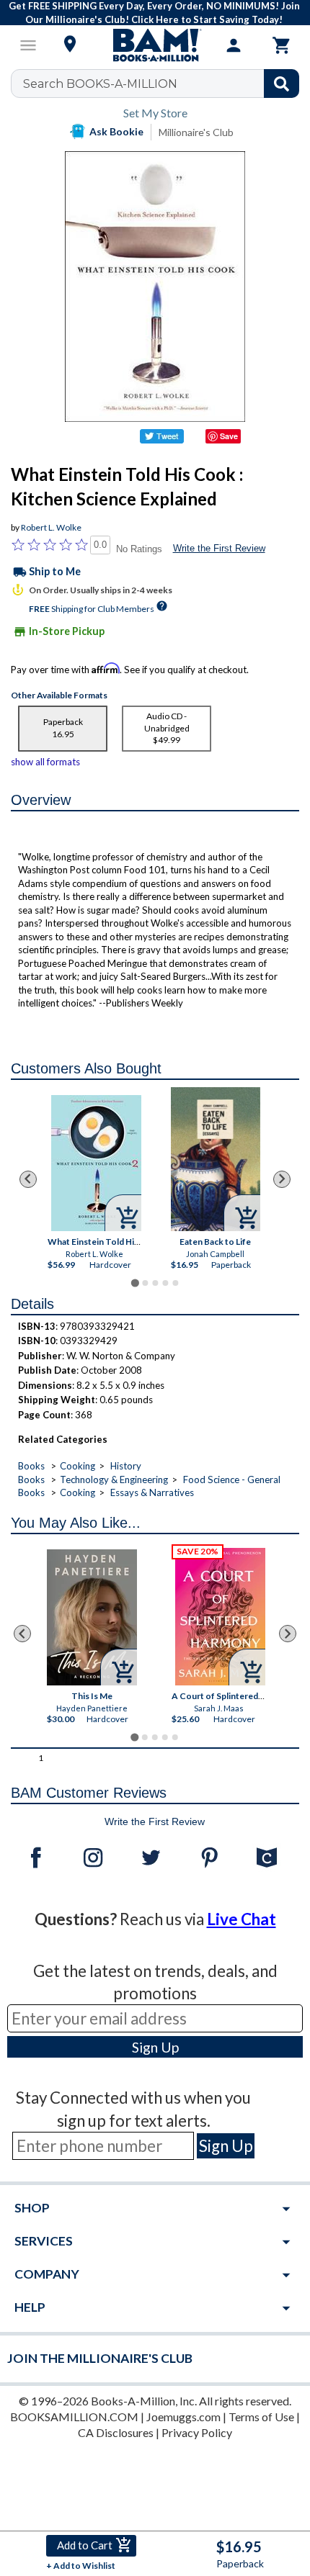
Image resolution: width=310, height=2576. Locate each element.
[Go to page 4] (165, 1283)
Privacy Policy (197, 2432)
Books (31, 1466)
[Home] (155, 45)
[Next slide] (282, 1179)
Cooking (77, 1466)
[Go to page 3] (155, 1283)
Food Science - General (232, 1480)
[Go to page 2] (145, 1283)
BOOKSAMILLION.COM (74, 2417)
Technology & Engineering (114, 1480)
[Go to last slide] (28, 1179)
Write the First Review (219, 548)
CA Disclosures (116, 2432)
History (126, 1466)
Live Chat (242, 1919)
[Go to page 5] (175, 1283)
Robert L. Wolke (51, 527)
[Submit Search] (282, 84)
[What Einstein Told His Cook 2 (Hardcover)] (96, 1163)
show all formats (45, 762)
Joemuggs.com (183, 2417)
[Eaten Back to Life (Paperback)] (215, 1159)
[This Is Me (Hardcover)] (92, 1617)
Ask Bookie (116, 131)
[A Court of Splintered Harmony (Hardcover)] (220, 1617)
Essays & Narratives (152, 1492)
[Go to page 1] (134, 1283)
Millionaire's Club (196, 132)
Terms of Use (261, 2417)
